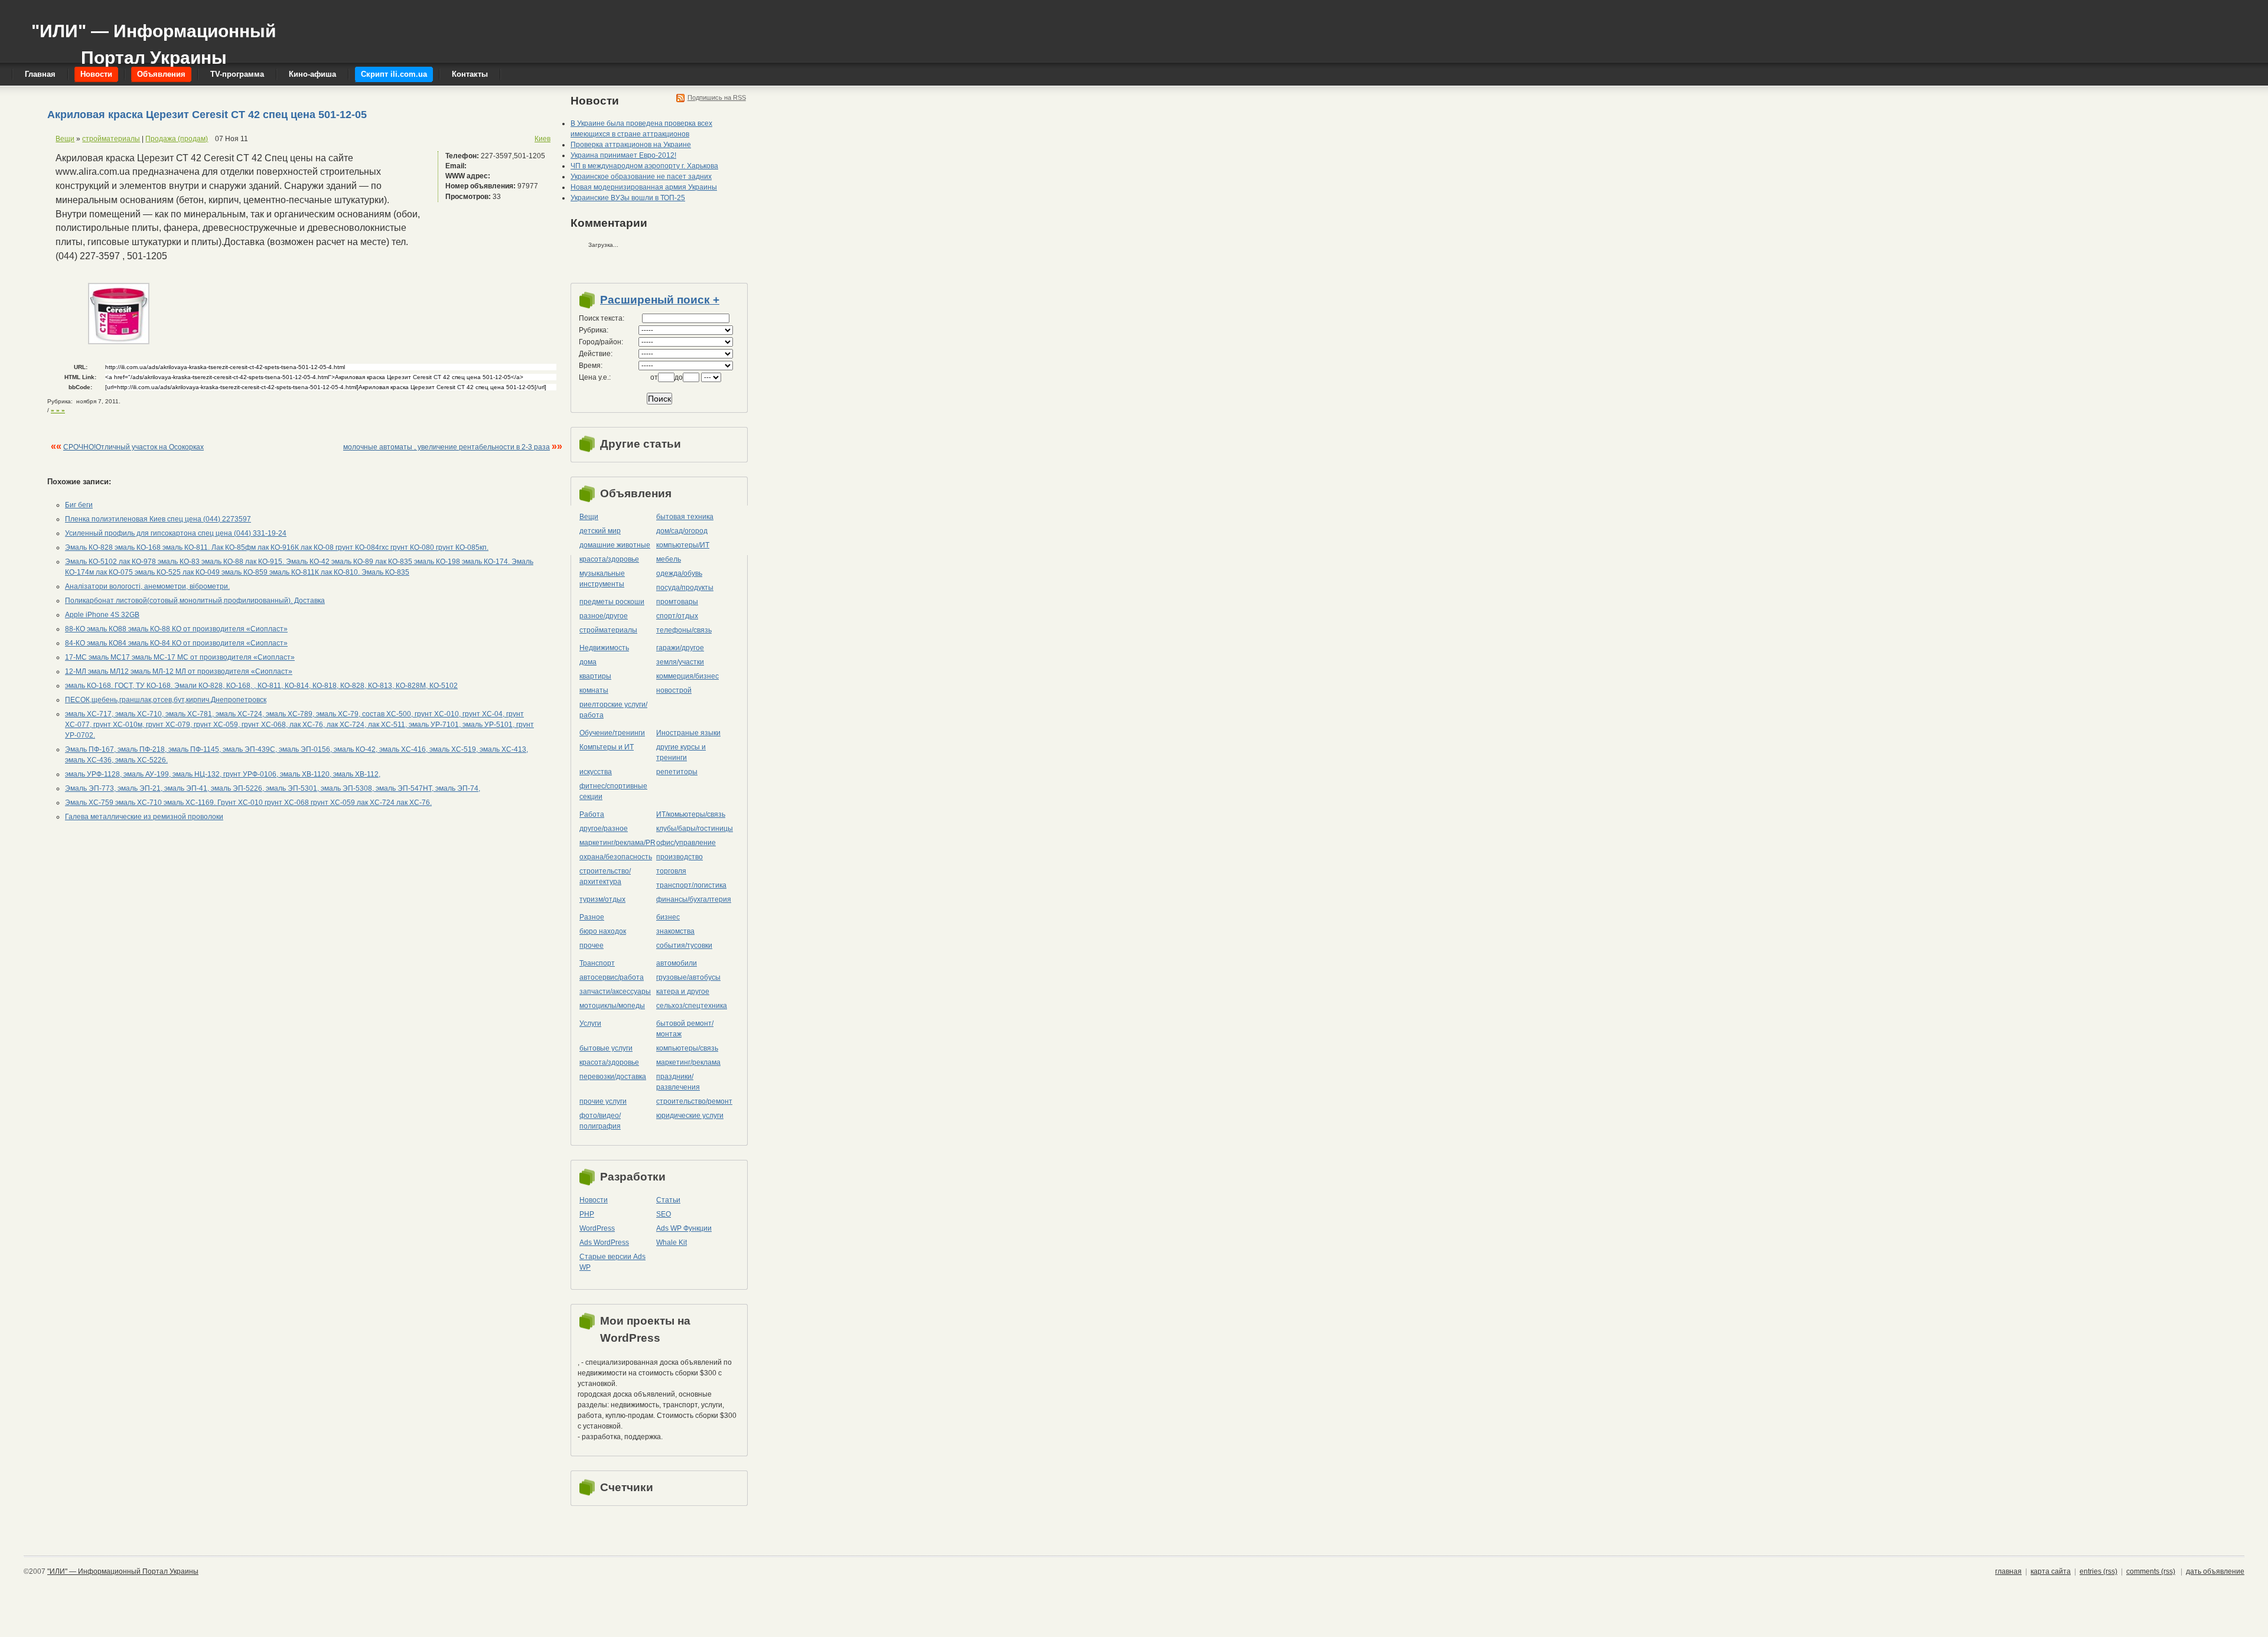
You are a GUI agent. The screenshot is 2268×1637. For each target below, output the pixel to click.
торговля (671, 871)
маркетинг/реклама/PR (617, 843)
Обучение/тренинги (612, 733)
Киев (542, 139)
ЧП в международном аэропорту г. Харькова (644, 166)
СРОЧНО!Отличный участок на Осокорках (133, 447)
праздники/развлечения (678, 1082)
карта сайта (2051, 1571)
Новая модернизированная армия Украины (644, 187)
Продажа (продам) (177, 139)
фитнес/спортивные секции (613, 791)
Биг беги (79, 505)
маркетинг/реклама (688, 1062)
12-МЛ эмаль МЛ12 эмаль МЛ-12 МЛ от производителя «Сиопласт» (179, 671)
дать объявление (2215, 1571)
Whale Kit (672, 1243)
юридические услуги (690, 1116)
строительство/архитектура (605, 876)
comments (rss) (2151, 1571)
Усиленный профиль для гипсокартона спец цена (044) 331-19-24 (176, 533)
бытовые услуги (606, 1048)
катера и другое (683, 992)
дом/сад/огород (682, 531)
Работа (592, 814)
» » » (58, 410)
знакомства (675, 931)
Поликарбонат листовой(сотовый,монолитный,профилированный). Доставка (195, 601)
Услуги (590, 1023)
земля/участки (680, 662)
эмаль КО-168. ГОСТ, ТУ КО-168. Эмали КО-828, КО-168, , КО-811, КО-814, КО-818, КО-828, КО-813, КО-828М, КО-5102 (261, 686)
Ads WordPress (604, 1243)
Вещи (65, 139)
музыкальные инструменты (602, 579)
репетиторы (677, 772)
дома (588, 662)
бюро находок (603, 931)
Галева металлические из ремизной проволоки (144, 817)
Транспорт (597, 963)
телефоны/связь (684, 630)
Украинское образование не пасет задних (641, 177)
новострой (674, 690)
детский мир (600, 531)
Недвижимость (604, 648)
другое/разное (604, 829)
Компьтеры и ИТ (607, 747)
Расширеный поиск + (660, 300)
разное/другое (604, 616)
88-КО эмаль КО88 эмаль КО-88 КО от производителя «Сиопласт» (176, 629)
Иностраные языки (688, 733)
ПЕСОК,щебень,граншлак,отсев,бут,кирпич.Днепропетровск (166, 700)
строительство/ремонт (694, 1101)
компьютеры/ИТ (683, 545)
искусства (596, 772)
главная (2008, 1571)
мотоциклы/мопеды (612, 1006)
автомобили (677, 963)
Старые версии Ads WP (612, 1262)
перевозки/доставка (613, 1077)
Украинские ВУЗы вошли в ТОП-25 (628, 198)
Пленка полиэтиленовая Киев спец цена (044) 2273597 (158, 519)
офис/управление (686, 843)
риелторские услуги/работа (613, 710)
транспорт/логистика (691, 885)
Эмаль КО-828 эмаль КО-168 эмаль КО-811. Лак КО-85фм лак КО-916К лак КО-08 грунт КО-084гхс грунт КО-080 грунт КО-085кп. (277, 547)
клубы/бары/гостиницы (695, 829)
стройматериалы (111, 139)
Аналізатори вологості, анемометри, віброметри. (147, 586)
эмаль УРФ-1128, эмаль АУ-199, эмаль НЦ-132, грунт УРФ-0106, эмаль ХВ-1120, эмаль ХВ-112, (223, 774)
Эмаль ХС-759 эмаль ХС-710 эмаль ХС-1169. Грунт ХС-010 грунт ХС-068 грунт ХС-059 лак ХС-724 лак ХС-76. (248, 803)
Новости (594, 1200)
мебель (669, 559)
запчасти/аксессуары (615, 992)
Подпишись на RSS (717, 97)
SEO (664, 1214)
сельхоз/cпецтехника (692, 1006)
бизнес (668, 917)
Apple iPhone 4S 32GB (102, 615)
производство (680, 857)
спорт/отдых (677, 616)
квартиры (595, 676)
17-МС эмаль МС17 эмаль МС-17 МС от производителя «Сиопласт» (180, 657)
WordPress (597, 1228)
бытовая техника (685, 517)
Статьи (668, 1200)
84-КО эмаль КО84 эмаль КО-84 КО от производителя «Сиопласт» (176, 643)
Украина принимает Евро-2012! (623, 155)
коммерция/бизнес (687, 676)
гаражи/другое (680, 648)
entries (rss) (2098, 1571)
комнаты (594, 690)
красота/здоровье (609, 559)
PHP (587, 1214)
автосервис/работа (612, 977)
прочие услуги (603, 1101)
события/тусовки (684, 945)
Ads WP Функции (684, 1228)
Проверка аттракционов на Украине (631, 145)
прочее (592, 945)
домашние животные (615, 545)
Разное (592, 917)
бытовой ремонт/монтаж (685, 1029)
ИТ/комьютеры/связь (691, 814)
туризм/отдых (602, 899)
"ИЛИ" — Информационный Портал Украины (154, 39)
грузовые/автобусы (688, 977)
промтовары (677, 602)
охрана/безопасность (616, 857)
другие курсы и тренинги (681, 752)
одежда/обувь (679, 573)
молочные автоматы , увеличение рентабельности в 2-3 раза (447, 447)
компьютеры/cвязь (687, 1048)
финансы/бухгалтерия (694, 899)
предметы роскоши (612, 602)
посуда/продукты (685, 588)
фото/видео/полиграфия (600, 1121)
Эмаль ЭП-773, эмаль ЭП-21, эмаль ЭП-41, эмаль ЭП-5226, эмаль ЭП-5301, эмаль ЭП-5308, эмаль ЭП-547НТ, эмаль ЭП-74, (273, 788)
